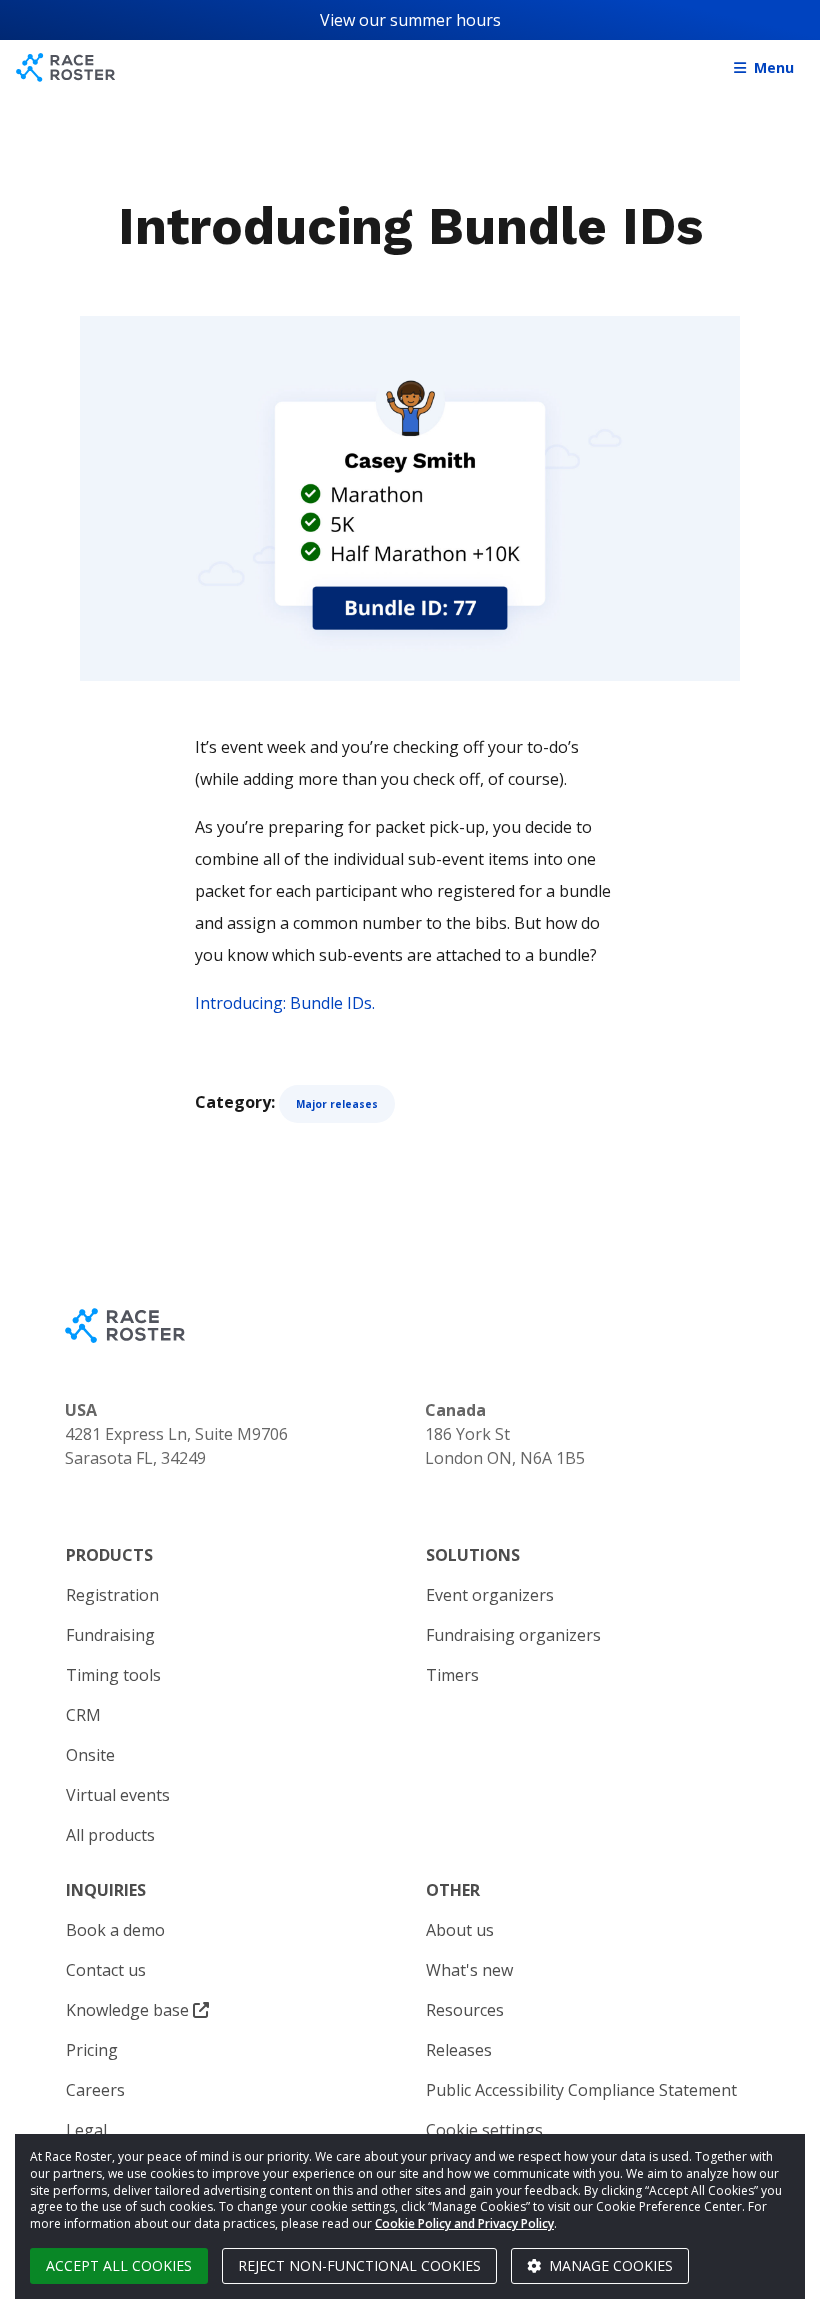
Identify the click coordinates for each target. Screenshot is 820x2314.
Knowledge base (129, 2010)
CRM (83, 1715)
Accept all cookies (119, 2265)
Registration (112, 1595)
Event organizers (490, 1595)
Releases (459, 2050)
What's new (469, 1970)
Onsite (90, 1755)
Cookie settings (484, 2130)
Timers (452, 1675)
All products (110, 1835)
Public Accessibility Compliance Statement (581, 2090)
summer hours (445, 20)
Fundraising (110, 1635)
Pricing (92, 2050)
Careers (95, 2090)
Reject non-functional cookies (359, 2265)
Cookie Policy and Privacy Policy (464, 2223)
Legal (86, 2130)
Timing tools (113, 1675)
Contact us (106, 1970)
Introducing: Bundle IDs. (285, 1003)
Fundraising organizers (513, 1635)
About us (460, 1930)
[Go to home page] (65, 67)
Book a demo (115, 1930)
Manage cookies (609, 2265)
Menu (774, 67)
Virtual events (118, 1795)
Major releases (337, 1104)
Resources (465, 2010)
